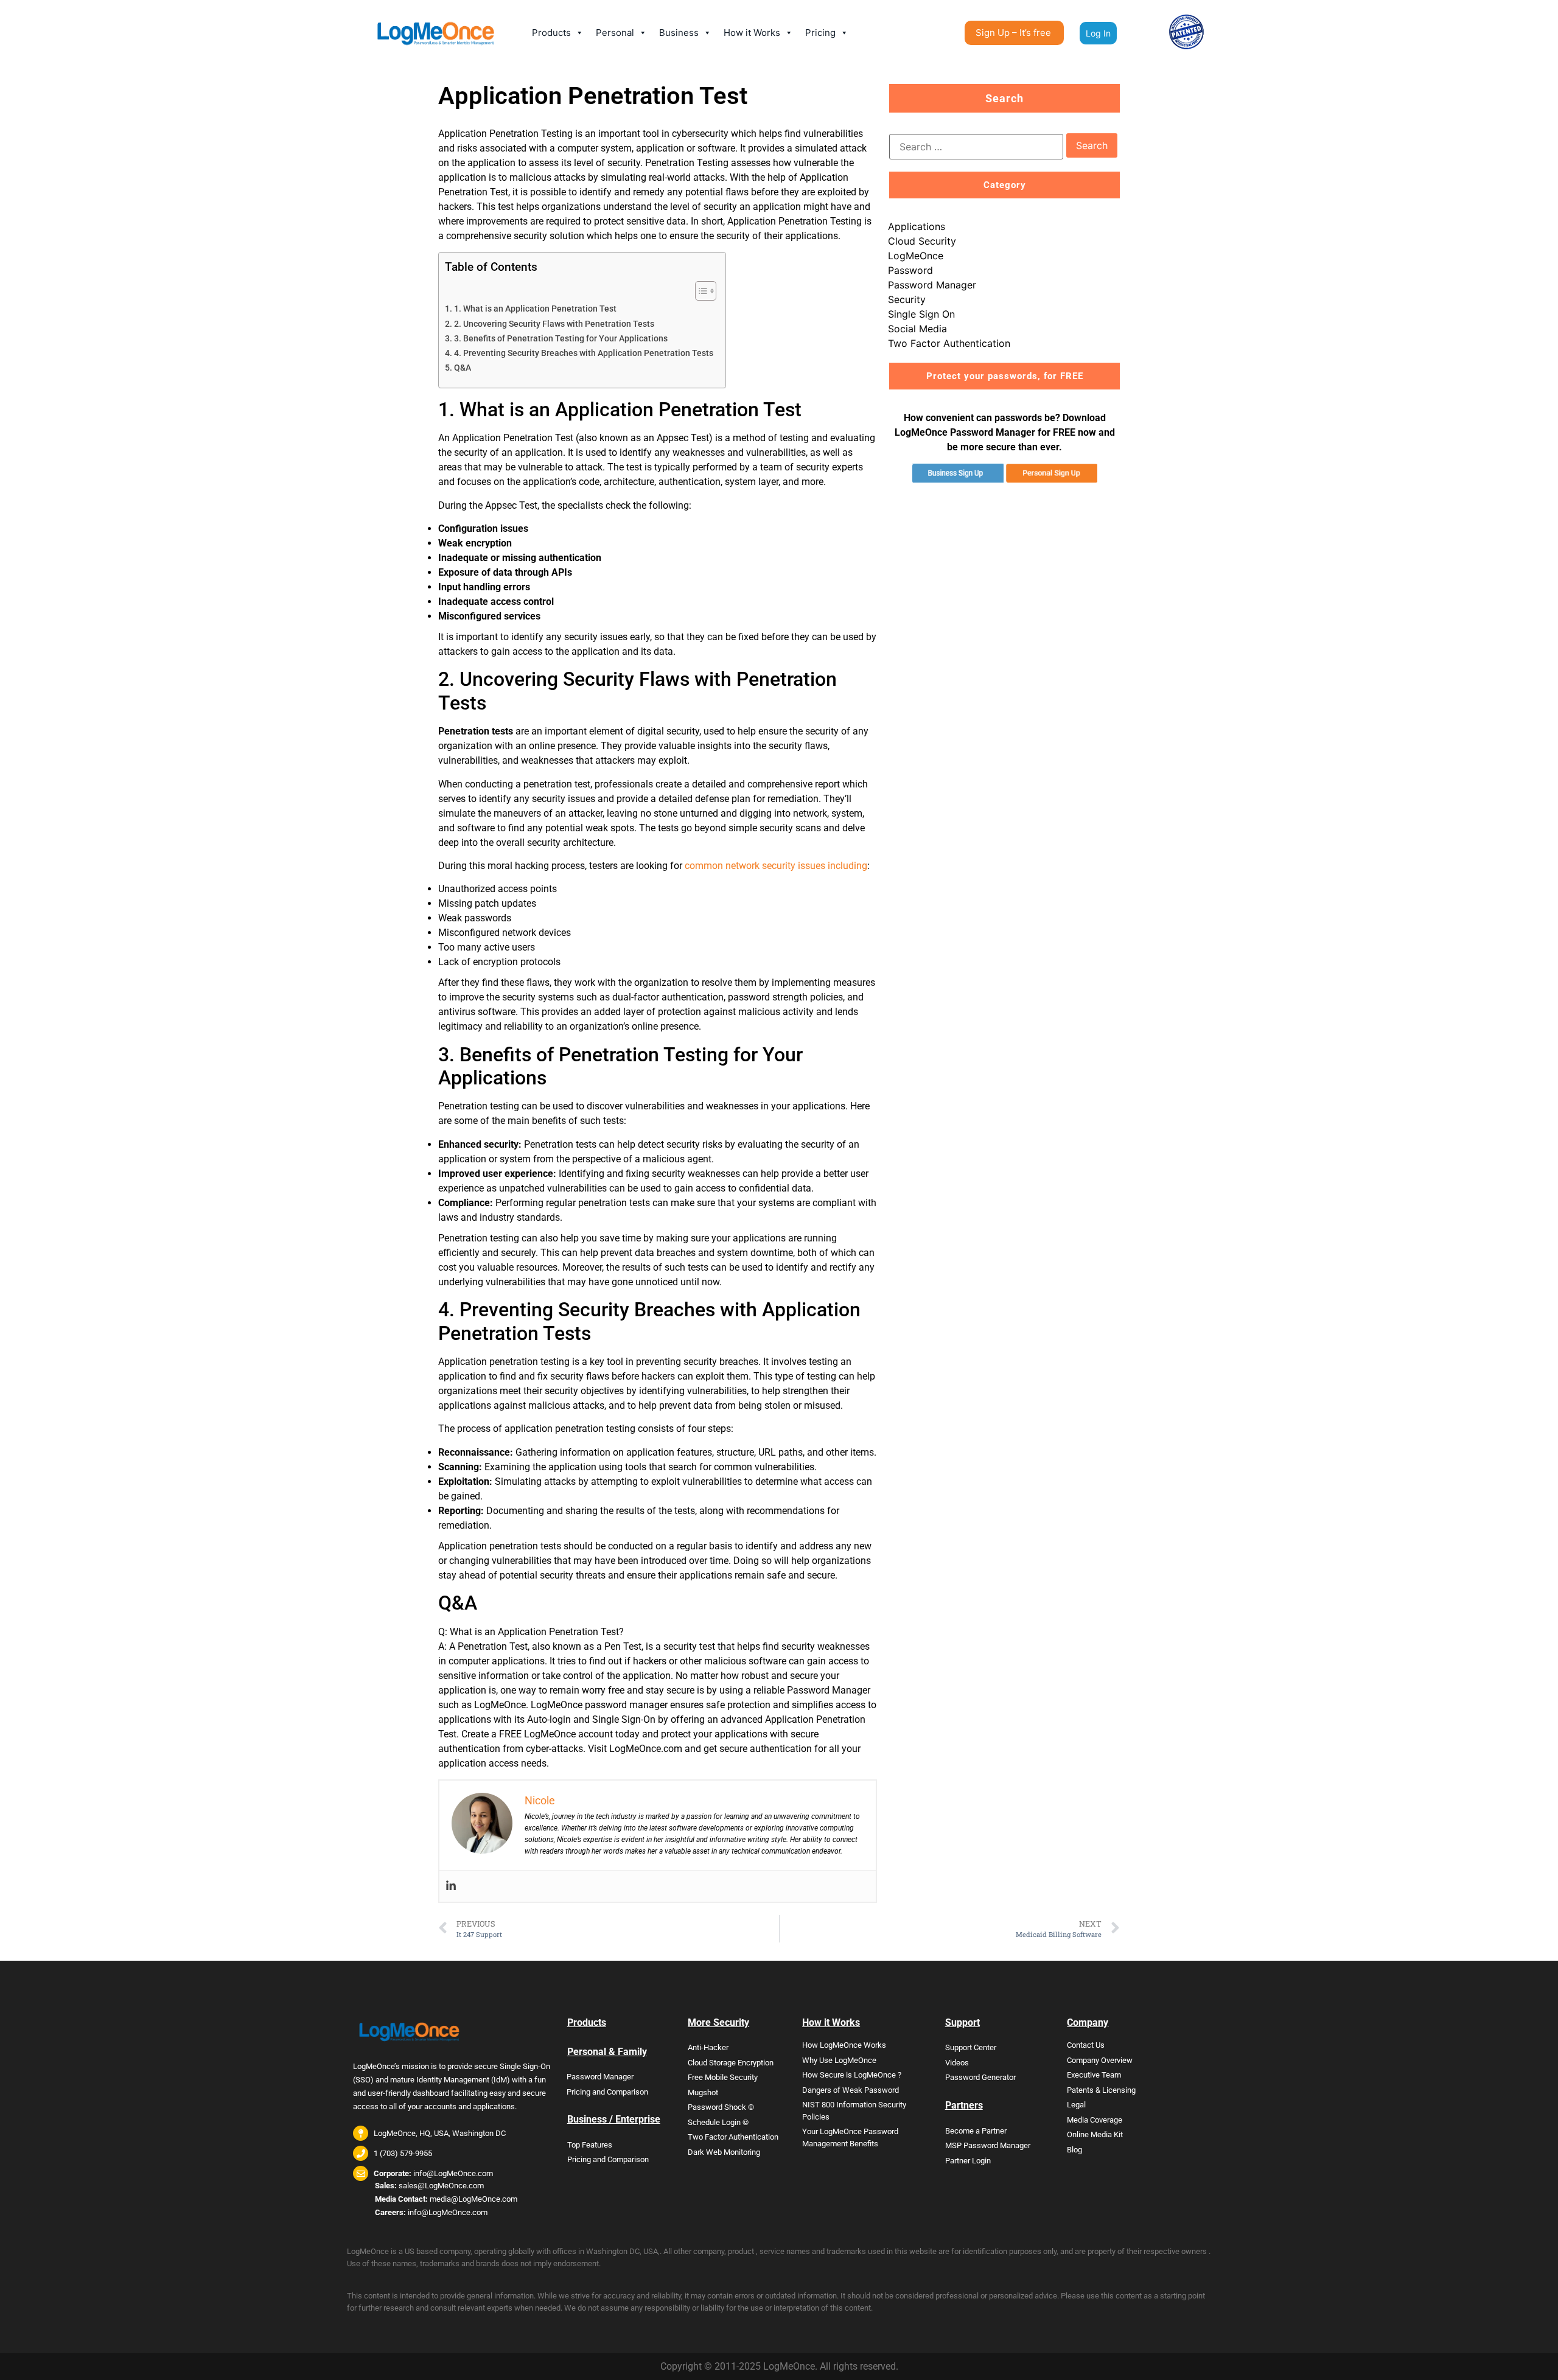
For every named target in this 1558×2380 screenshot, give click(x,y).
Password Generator (980, 2077)
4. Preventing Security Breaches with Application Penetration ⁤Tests (584, 353)
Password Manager (932, 285)
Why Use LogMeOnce (839, 2060)
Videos (957, 2063)
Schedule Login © (718, 2122)
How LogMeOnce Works (844, 2045)
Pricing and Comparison (607, 2092)
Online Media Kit (1095, 2134)
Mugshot (703, 2092)
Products (551, 33)
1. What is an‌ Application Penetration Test (535, 309)
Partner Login (968, 2161)
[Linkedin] (451, 1886)
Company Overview (1100, 2060)
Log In (1098, 33)
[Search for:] (976, 147)
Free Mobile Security (723, 2077)
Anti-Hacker (708, 2047)
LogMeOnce (916, 256)
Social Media (917, 329)
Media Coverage (1095, 2120)
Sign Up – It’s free (1013, 33)
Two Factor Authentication (949, 343)
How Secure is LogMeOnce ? (852, 2075)
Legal (1076, 2105)
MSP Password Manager (988, 2145)
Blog (1074, 2150)
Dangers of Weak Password (851, 2090)
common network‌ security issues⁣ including (776, 866)
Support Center (971, 2047)
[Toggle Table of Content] (700, 291)
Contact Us (1086, 2045)
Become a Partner (976, 2131)
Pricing (820, 33)
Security (907, 299)
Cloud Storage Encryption (731, 2063)
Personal (615, 33)
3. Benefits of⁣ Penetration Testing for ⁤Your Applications (561, 339)
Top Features (590, 2145)
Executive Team (1094, 2075)
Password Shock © (721, 2107)
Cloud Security (922, 241)
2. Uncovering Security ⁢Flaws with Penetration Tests (554, 324)
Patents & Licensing (1101, 2090)
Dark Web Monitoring (724, 2152)
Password (910, 270)
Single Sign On (921, 314)
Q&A (463, 368)
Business (679, 33)
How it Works (752, 33)
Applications (917, 226)
